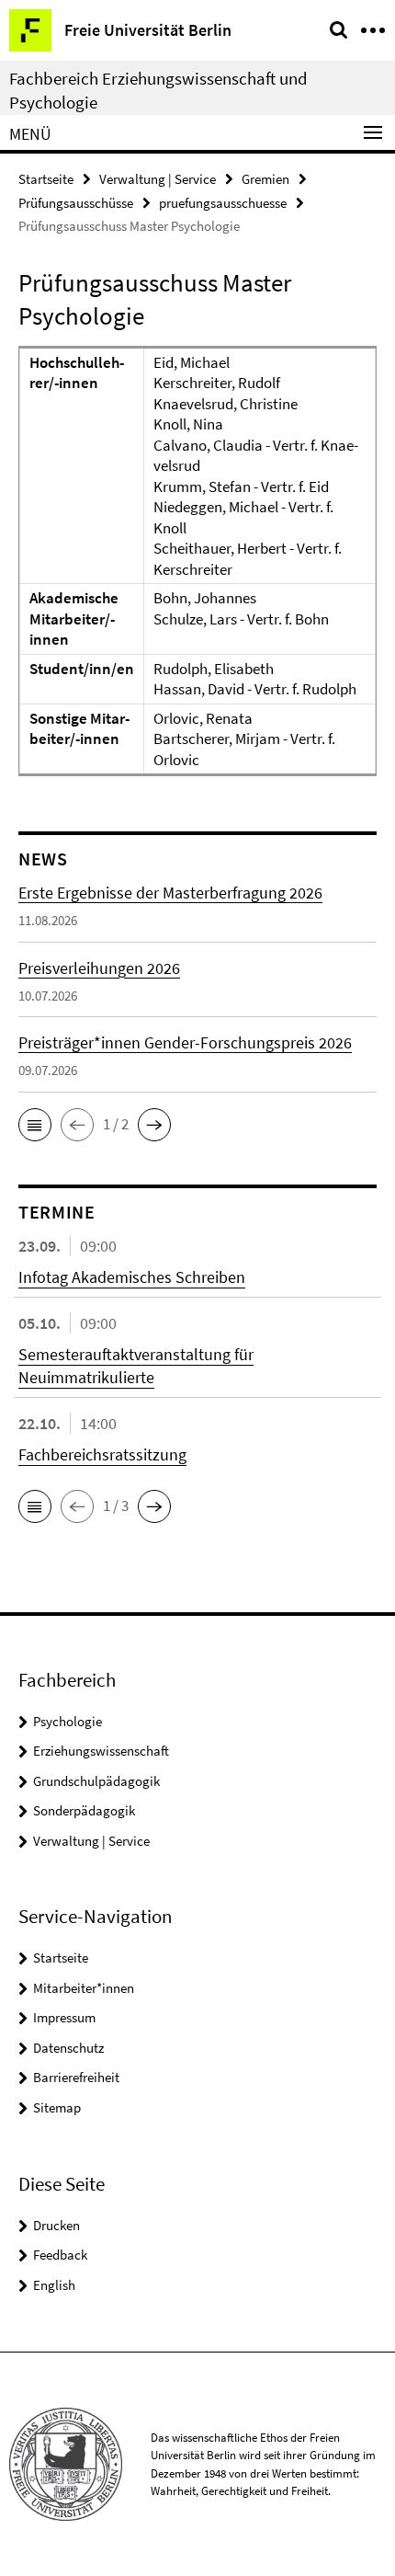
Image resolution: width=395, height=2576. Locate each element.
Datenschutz (68, 2048)
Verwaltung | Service (158, 179)
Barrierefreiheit (76, 2077)
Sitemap (57, 2107)
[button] (35, 1125)
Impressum (64, 2017)
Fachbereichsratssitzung (102, 1454)
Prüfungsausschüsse (76, 203)
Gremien (265, 179)
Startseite (46, 179)
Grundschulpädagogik (96, 1781)
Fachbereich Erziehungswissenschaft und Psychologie (158, 90)
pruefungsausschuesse (223, 203)
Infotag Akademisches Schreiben (132, 1277)
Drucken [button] (56, 2225)
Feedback (60, 2255)
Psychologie (68, 1721)
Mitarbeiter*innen (84, 1988)
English (54, 2285)
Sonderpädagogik (84, 1810)
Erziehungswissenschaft (101, 1751)
